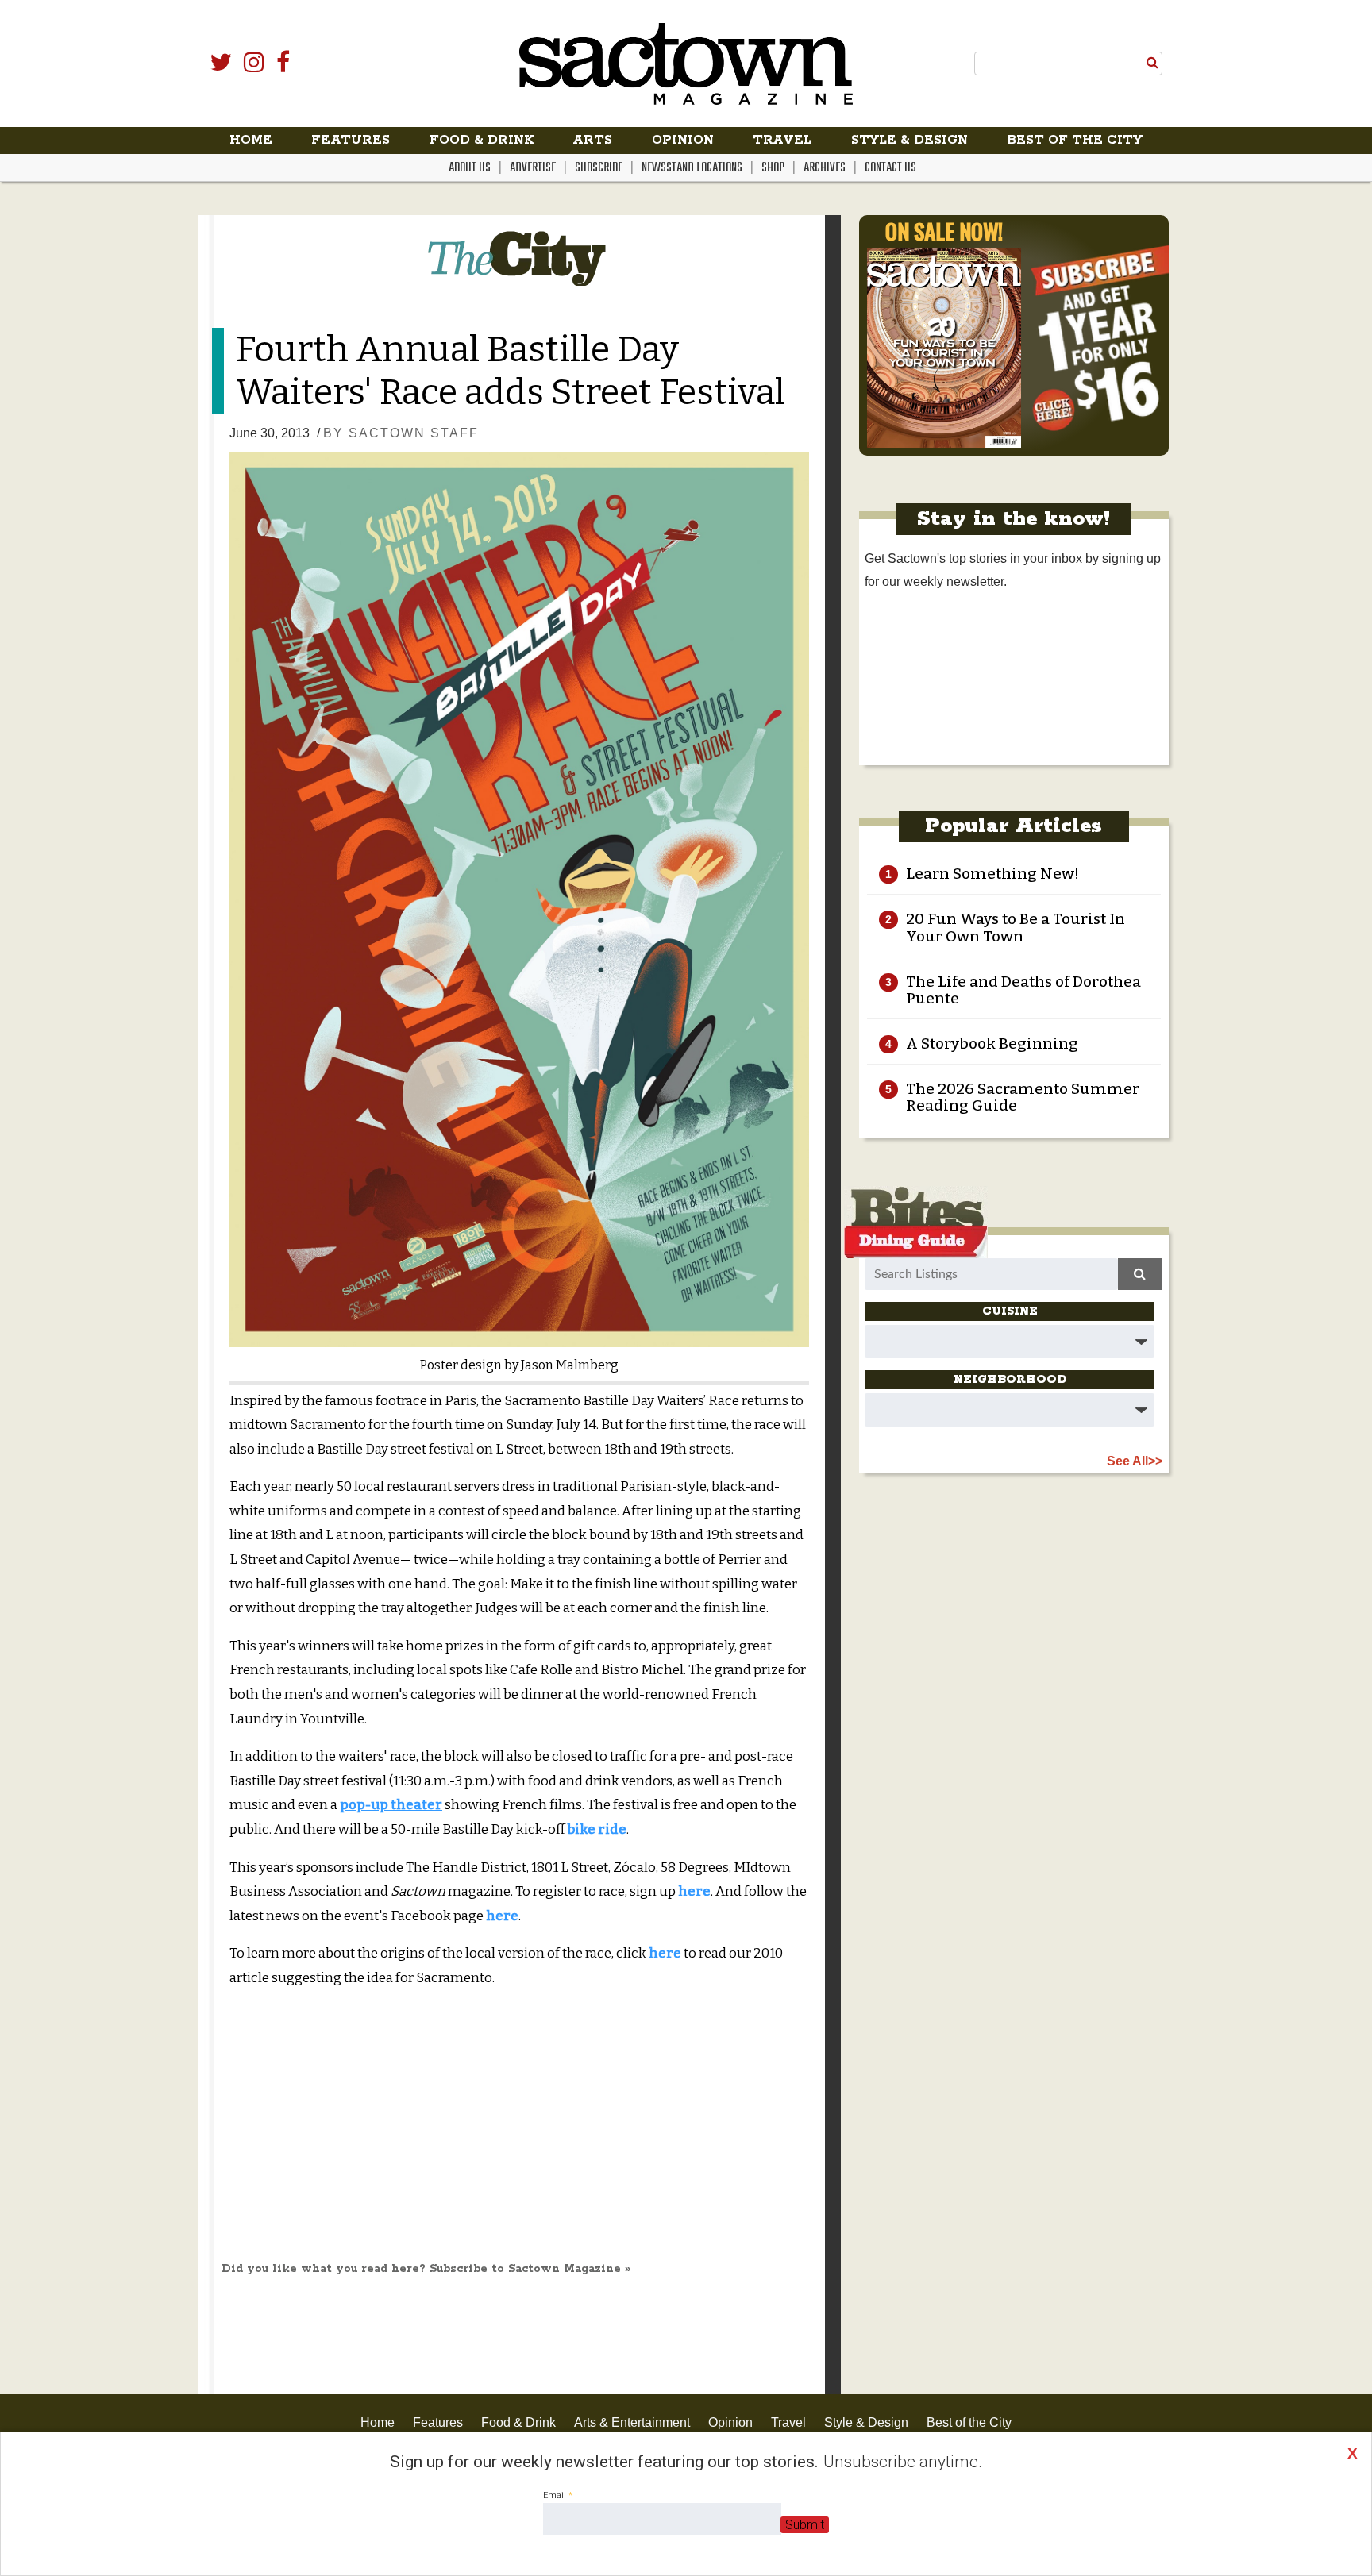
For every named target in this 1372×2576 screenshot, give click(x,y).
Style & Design (910, 140)
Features (351, 140)
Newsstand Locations (692, 168)
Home (251, 140)
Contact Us (890, 168)
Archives (825, 168)
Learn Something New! (992, 874)
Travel (782, 140)
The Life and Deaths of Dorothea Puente (1023, 990)
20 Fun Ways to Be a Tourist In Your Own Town (1016, 927)
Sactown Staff (414, 433)
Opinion (683, 140)
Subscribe (599, 168)
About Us (470, 168)
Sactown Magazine (686, 64)
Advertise (533, 168)
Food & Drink (482, 140)
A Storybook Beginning (992, 1043)
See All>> (1135, 1461)
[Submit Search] (1152, 63)
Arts (592, 140)
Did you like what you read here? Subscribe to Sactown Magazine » (426, 2269)
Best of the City (1075, 140)
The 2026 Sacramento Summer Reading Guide (1023, 1097)
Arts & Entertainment (632, 2422)
